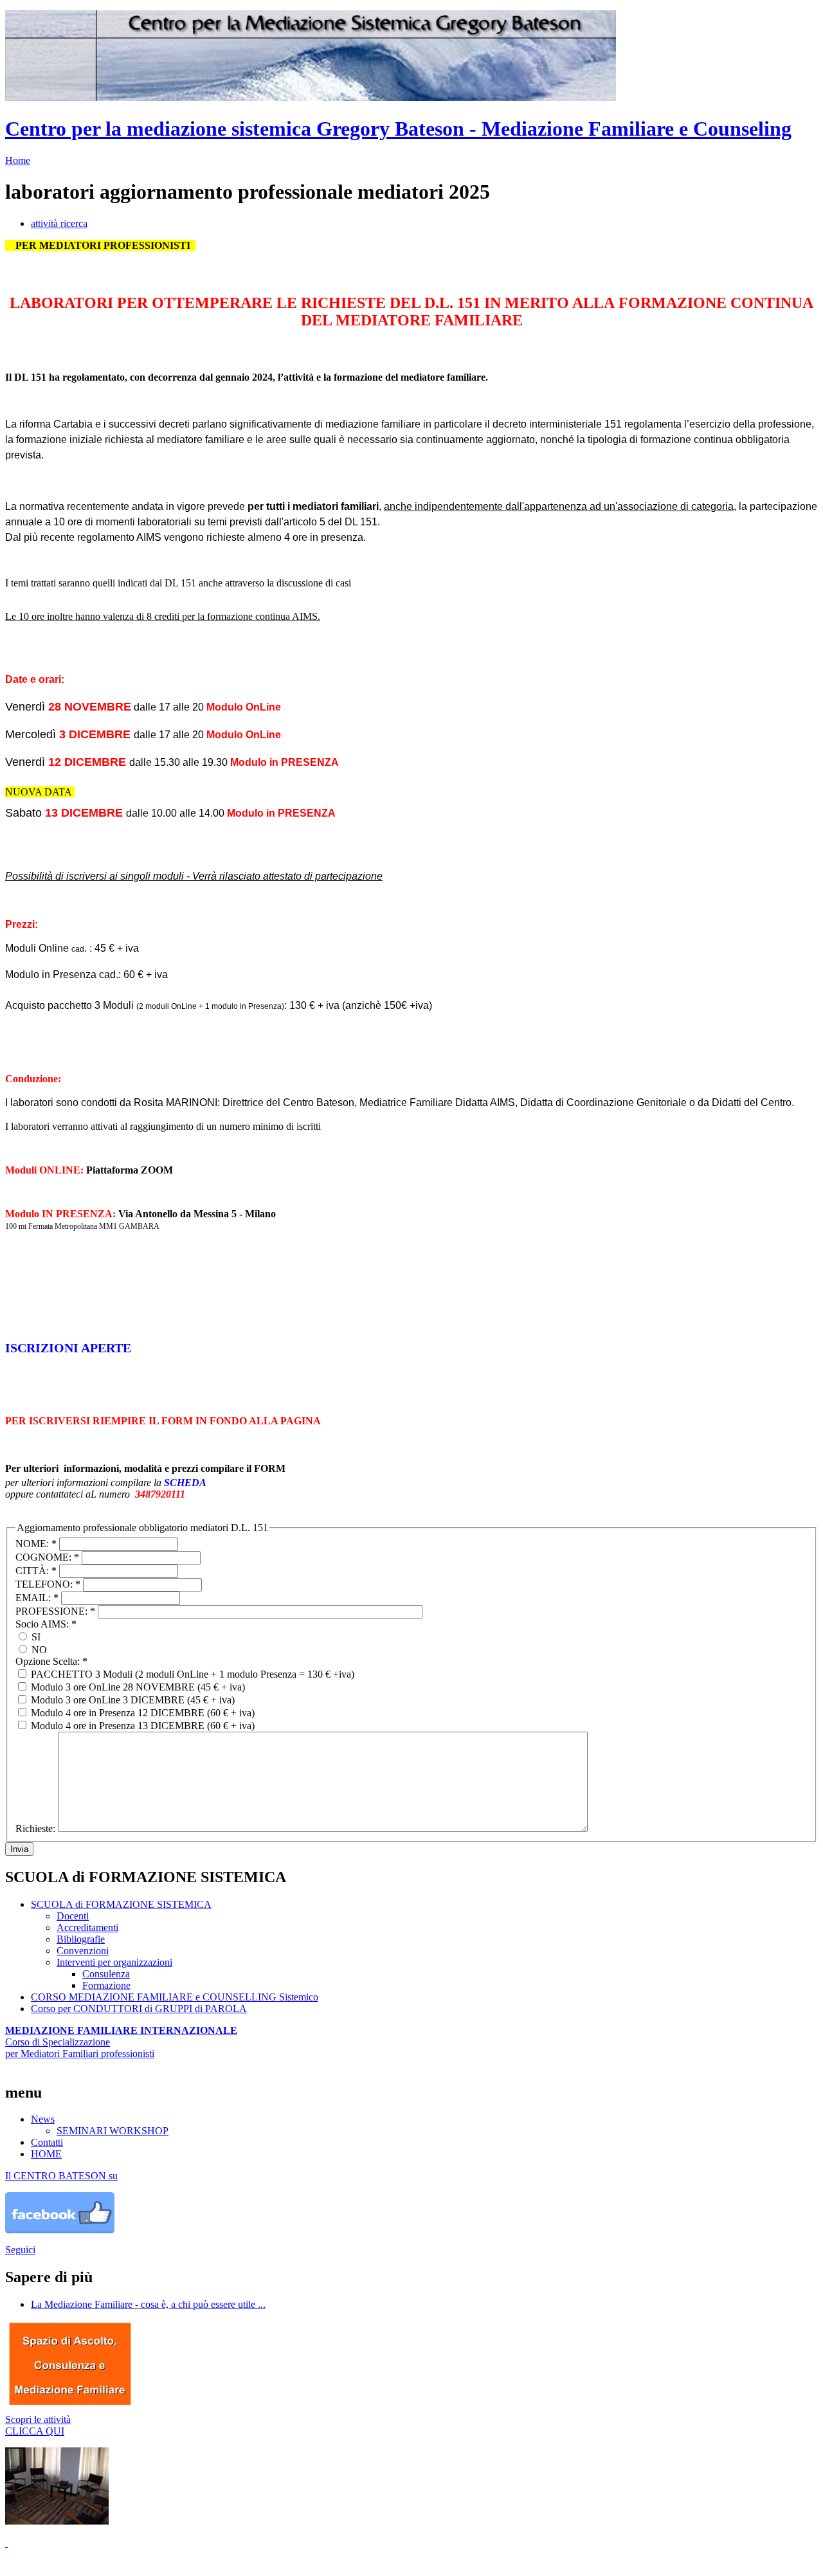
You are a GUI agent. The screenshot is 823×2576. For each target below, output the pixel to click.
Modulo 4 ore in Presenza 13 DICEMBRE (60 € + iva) (141, 1726)
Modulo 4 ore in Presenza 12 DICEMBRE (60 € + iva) (141, 1713)
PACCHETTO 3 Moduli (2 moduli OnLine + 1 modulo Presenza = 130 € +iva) (191, 1674)
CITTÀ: (36, 1571)
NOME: (36, 1544)
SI (35, 1637)
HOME (46, 2154)
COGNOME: (47, 1557)
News (43, 2119)
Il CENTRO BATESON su (61, 2176)
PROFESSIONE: (55, 1611)
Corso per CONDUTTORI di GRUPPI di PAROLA (139, 2009)
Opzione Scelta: (51, 1661)
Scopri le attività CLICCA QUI (38, 2425)
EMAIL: (37, 1598)
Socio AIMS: (46, 1624)
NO (38, 1650)
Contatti (47, 2142)
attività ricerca (59, 223)
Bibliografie (81, 1939)
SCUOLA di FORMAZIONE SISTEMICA (121, 1904)
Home (18, 160)
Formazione (106, 1985)
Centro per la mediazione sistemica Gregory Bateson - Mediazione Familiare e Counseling (398, 129)
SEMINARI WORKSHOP (113, 2131)
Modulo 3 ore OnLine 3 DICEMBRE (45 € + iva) (131, 1700)
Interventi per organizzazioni (114, 1962)
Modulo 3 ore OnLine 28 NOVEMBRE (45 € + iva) (137, 1687)
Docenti (73, 1916)
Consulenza (106, 1974)
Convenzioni (83, 1951)
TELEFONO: (48, 1584)
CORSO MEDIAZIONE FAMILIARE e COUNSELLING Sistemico (175, 1997)
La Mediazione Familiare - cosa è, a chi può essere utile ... (148, 2304)
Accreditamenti (87, 1927)
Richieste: (37, 1828)
